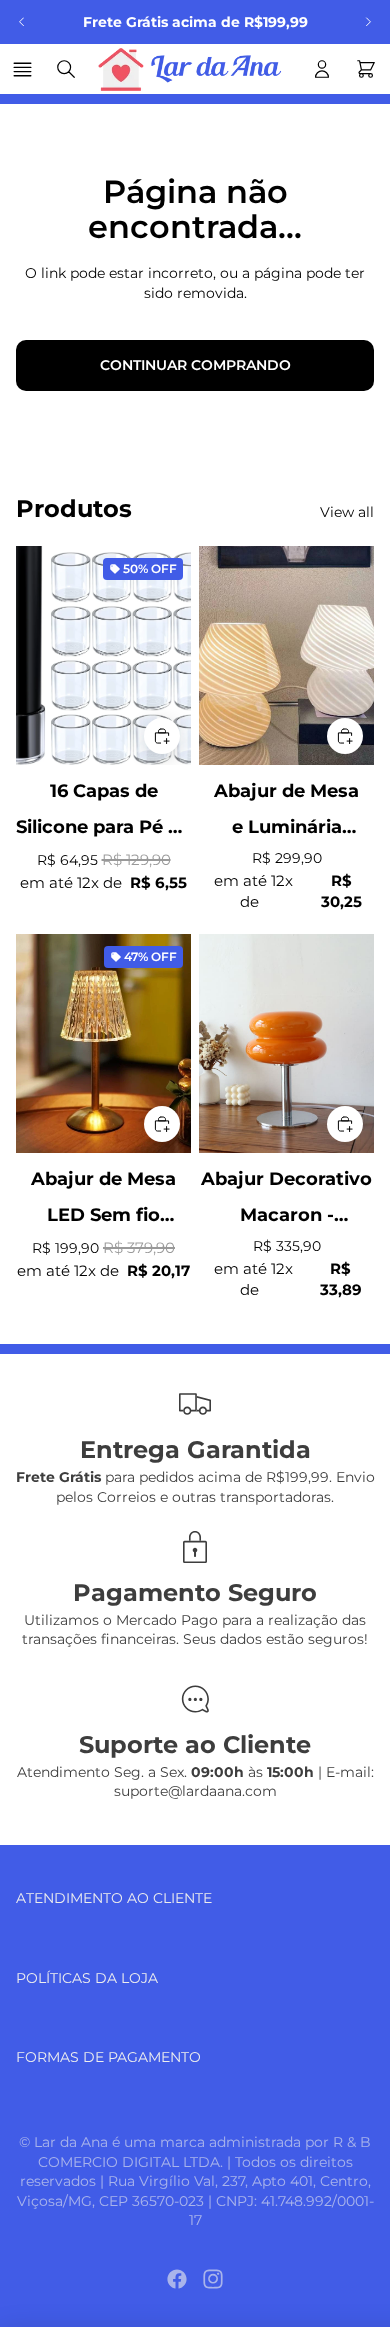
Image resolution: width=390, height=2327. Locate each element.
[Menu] (25, 69)
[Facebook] (177, 2279)
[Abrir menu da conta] (322, 69)
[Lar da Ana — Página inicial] (194, 69)
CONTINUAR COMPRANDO (195, 365)
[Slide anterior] (22, 22)
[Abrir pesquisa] (66, 69)
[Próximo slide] (368, 22)
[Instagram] (213, 2279)
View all (347, 512)
